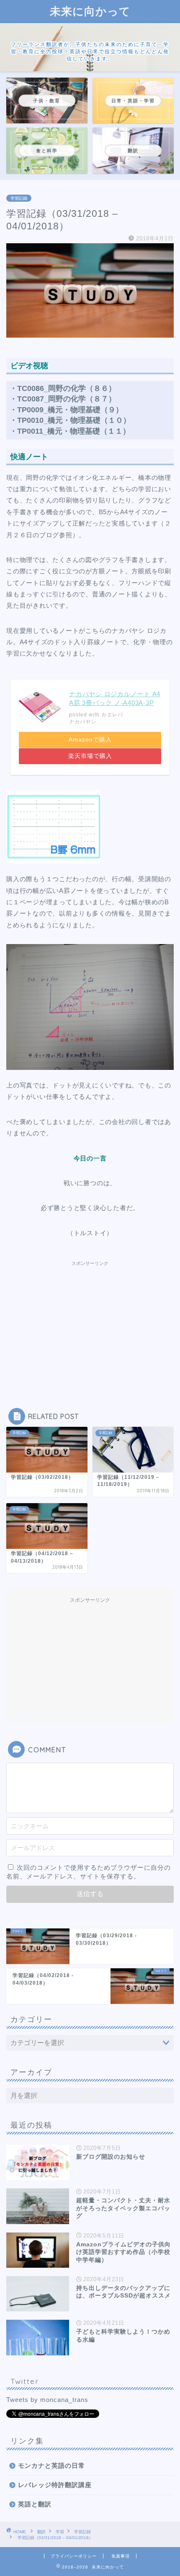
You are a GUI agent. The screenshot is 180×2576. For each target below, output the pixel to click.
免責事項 (121, 2556)
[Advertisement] (90, 1322)
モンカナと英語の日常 (51, 2465)
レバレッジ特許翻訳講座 (55, 2485)
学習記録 (19, 198)
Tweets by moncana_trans (47, 2400)
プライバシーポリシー (74, 2556)
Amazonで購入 (90, 740)
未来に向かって (90, 11)
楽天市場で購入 (90, 756)
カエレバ (112, 715)
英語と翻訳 (35, 2504)
